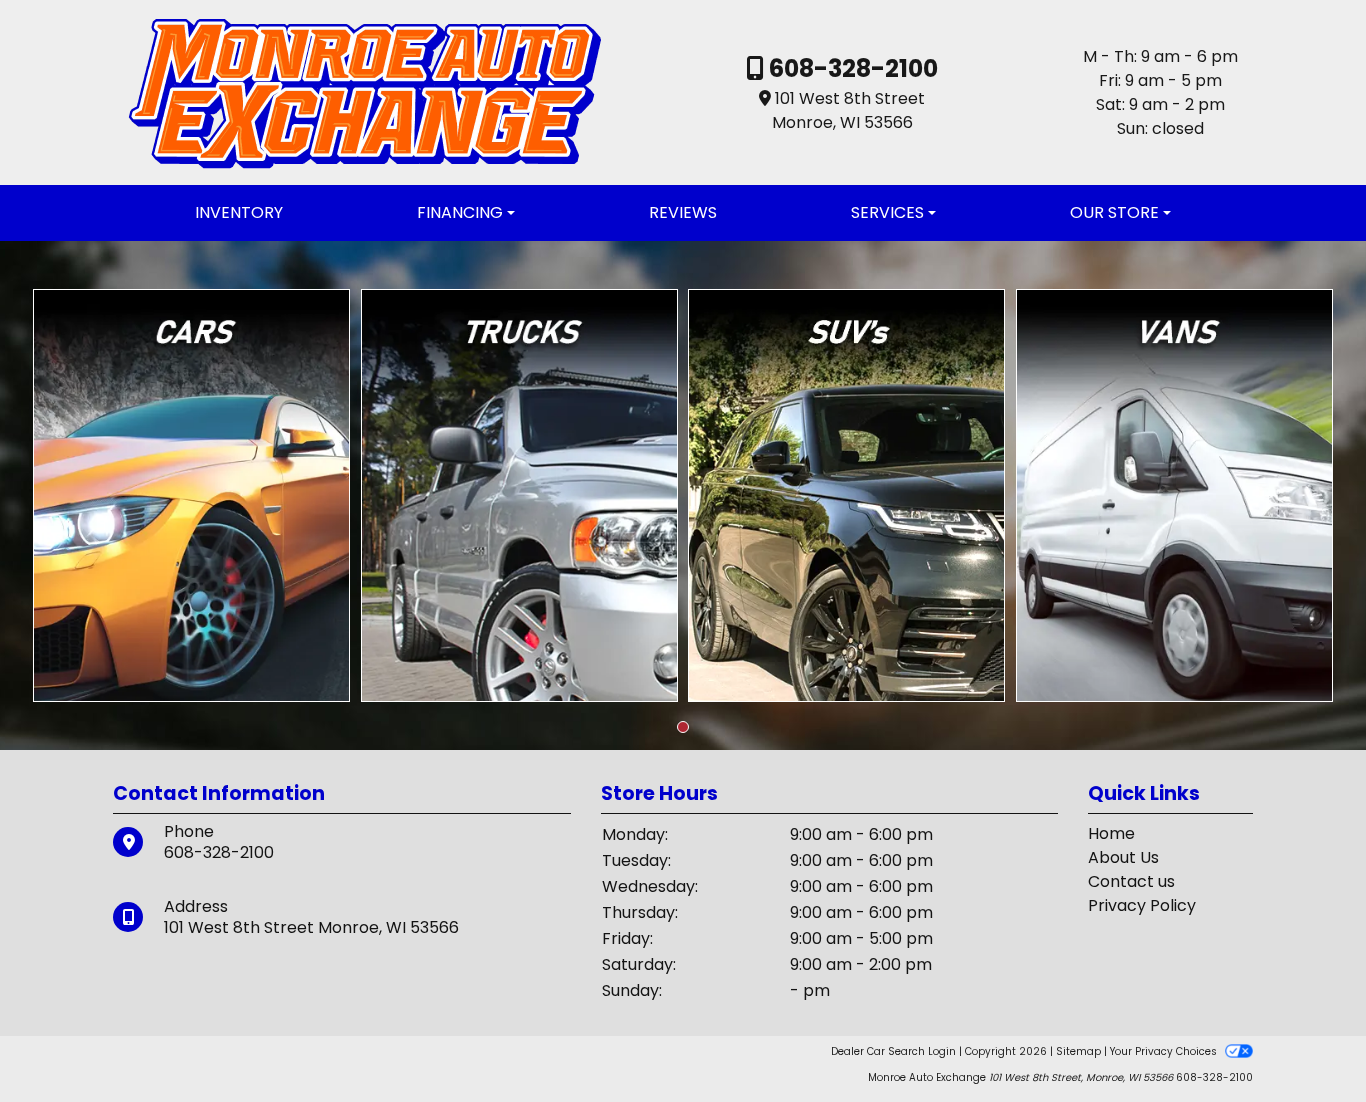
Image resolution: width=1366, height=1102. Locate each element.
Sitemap (1078, 1051)
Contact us (1131, 881)
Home (1111, 833)
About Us (1123, 857)
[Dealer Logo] (364, 91)
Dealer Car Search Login (893, 1051)
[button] (683, 727)
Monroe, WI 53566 (842, 122)
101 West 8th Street (850, 98)
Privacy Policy (1142, 905)
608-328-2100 (851, 68)
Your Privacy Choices (1165, 1051)
